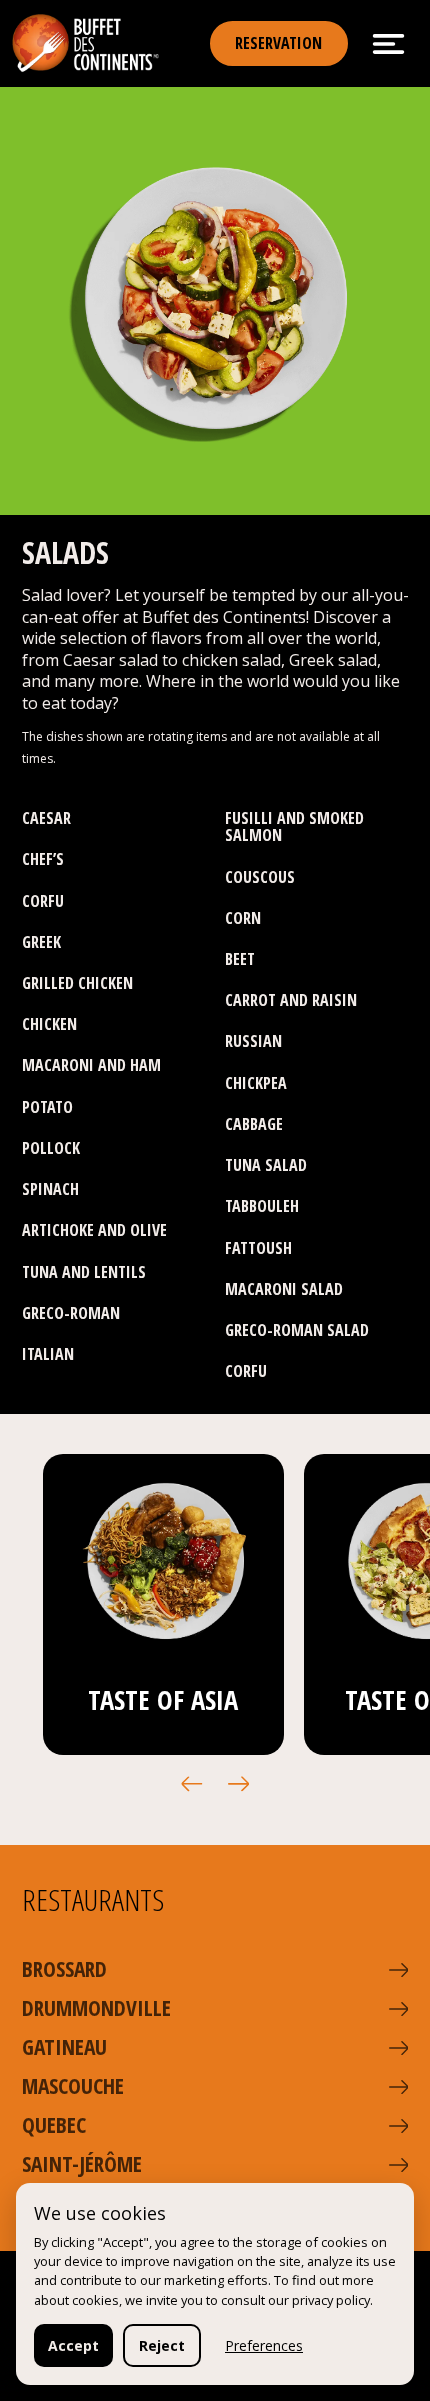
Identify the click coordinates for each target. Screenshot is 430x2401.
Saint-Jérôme (82, 2163)
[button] (192, 1784)
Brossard (64, 1968)
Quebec (54, 2124)
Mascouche (73, 2085)
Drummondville (96, 2007)
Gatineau (64, 2046)
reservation (278, 43)
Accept (73, 2345)
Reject (162, 2345)
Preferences (264, 2345)
